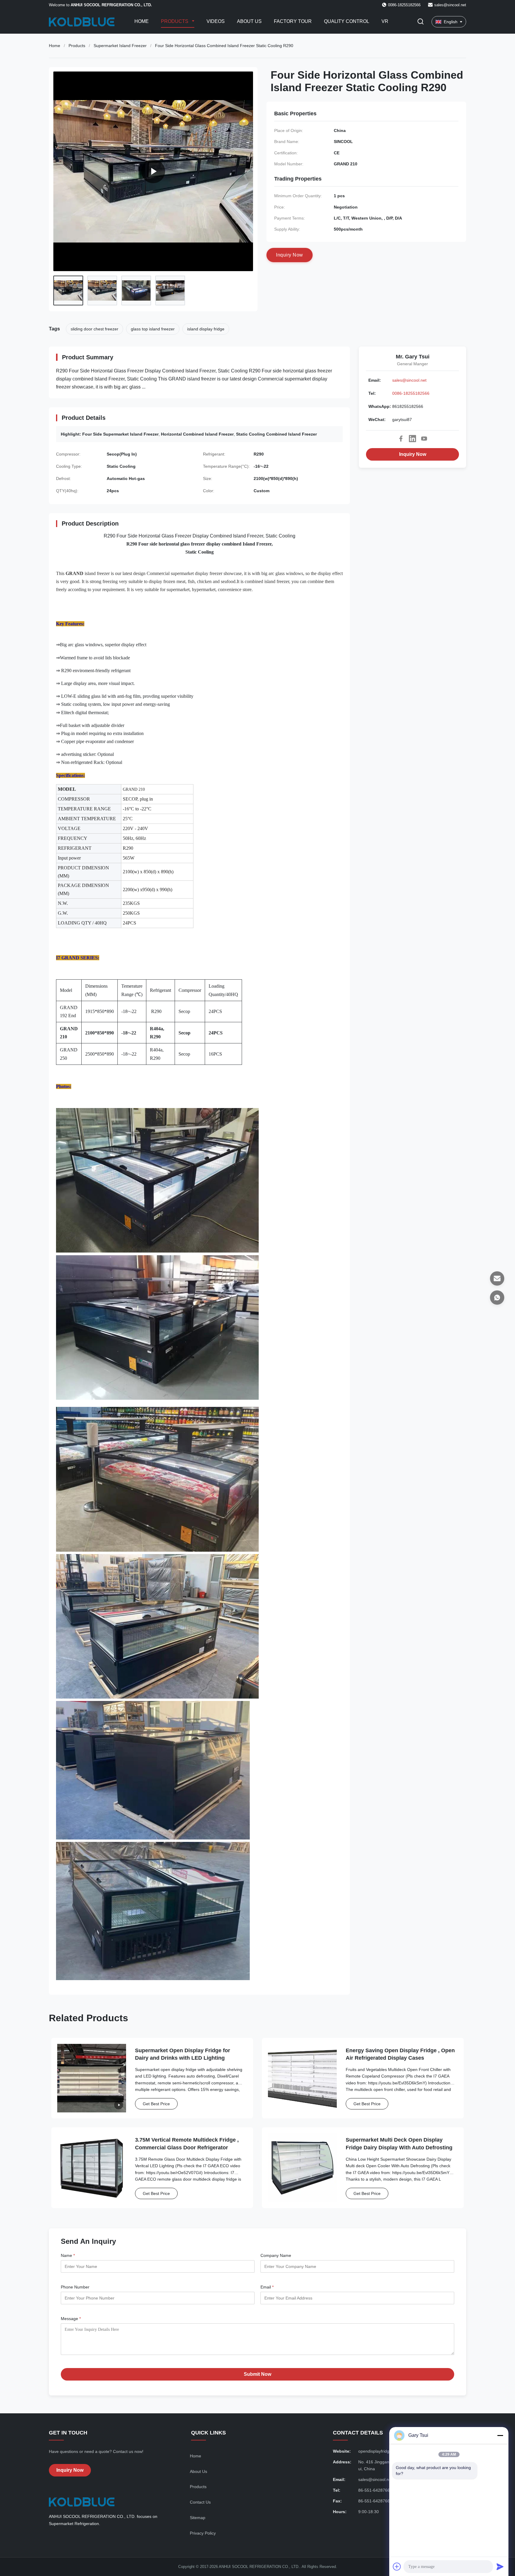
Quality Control (347, 21)
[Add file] (397, 2566)
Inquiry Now (413, 454)
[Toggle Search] (421, 22)
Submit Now (257, 2374)
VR (385, 21)
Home (142, 21)
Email (267, 2287)
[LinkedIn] (412, 439)
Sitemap (198, 2518)
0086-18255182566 (411, 393)
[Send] (500, 2566)
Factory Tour (293, 21)
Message (71, 2319)
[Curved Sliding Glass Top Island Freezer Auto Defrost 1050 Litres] (153, 171)
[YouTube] (424, 439)
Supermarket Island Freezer (120, 46)
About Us (249, 21)
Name (68, 2255)
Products (175, 21)
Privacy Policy (203, 2533)
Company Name (276, 2255)
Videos (216, 21)
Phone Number (75, 2287)
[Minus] (500, 2435)
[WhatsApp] (497, 1298)
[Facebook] (401, 439)
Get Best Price (156, 2104)
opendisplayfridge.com (380, 2451)
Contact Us (200, 2502)
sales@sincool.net (450, 5)
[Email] (497, 1278)
